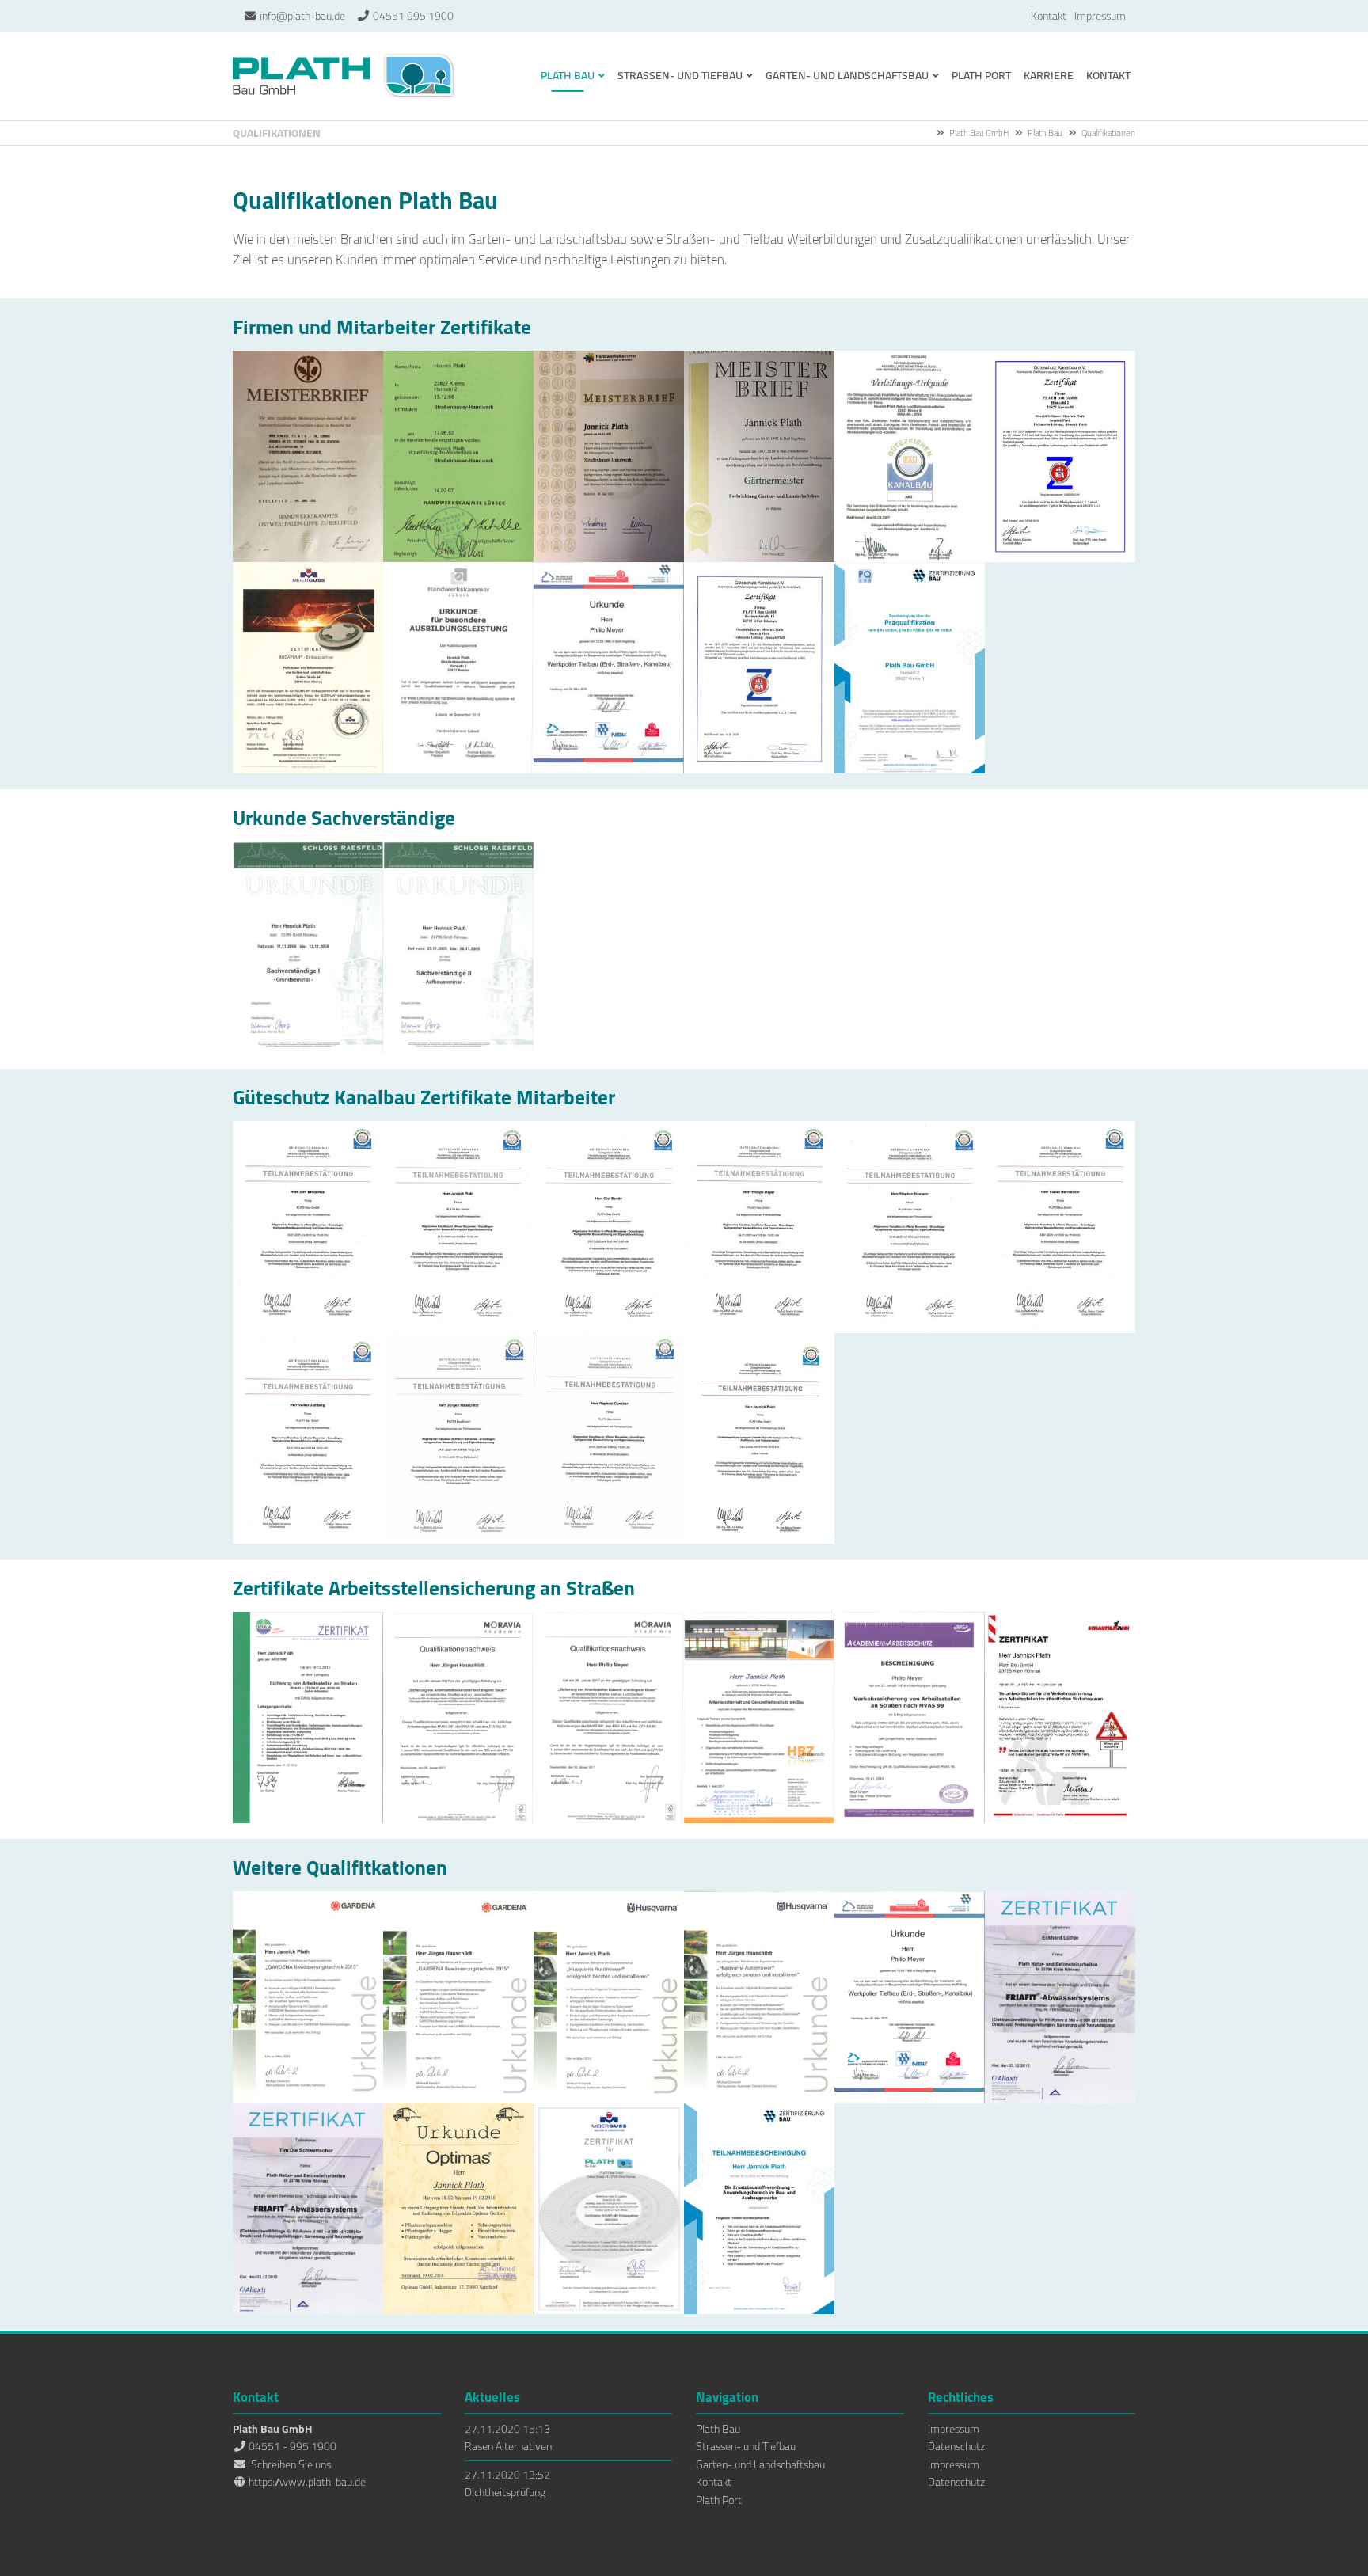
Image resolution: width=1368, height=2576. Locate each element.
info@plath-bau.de (302, 16)
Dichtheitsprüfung (505, 2492)
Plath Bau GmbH (345, 76)
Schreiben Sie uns (291, 2464)
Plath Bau (1045, 133)
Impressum (1100, 16)
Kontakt (1049, 16)
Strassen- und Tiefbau (746, 2446)
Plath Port (719, 2500)
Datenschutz (956, 2446)
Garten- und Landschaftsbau (760, 2464)
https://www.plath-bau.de (307, 2482)
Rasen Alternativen (508, 2446)
